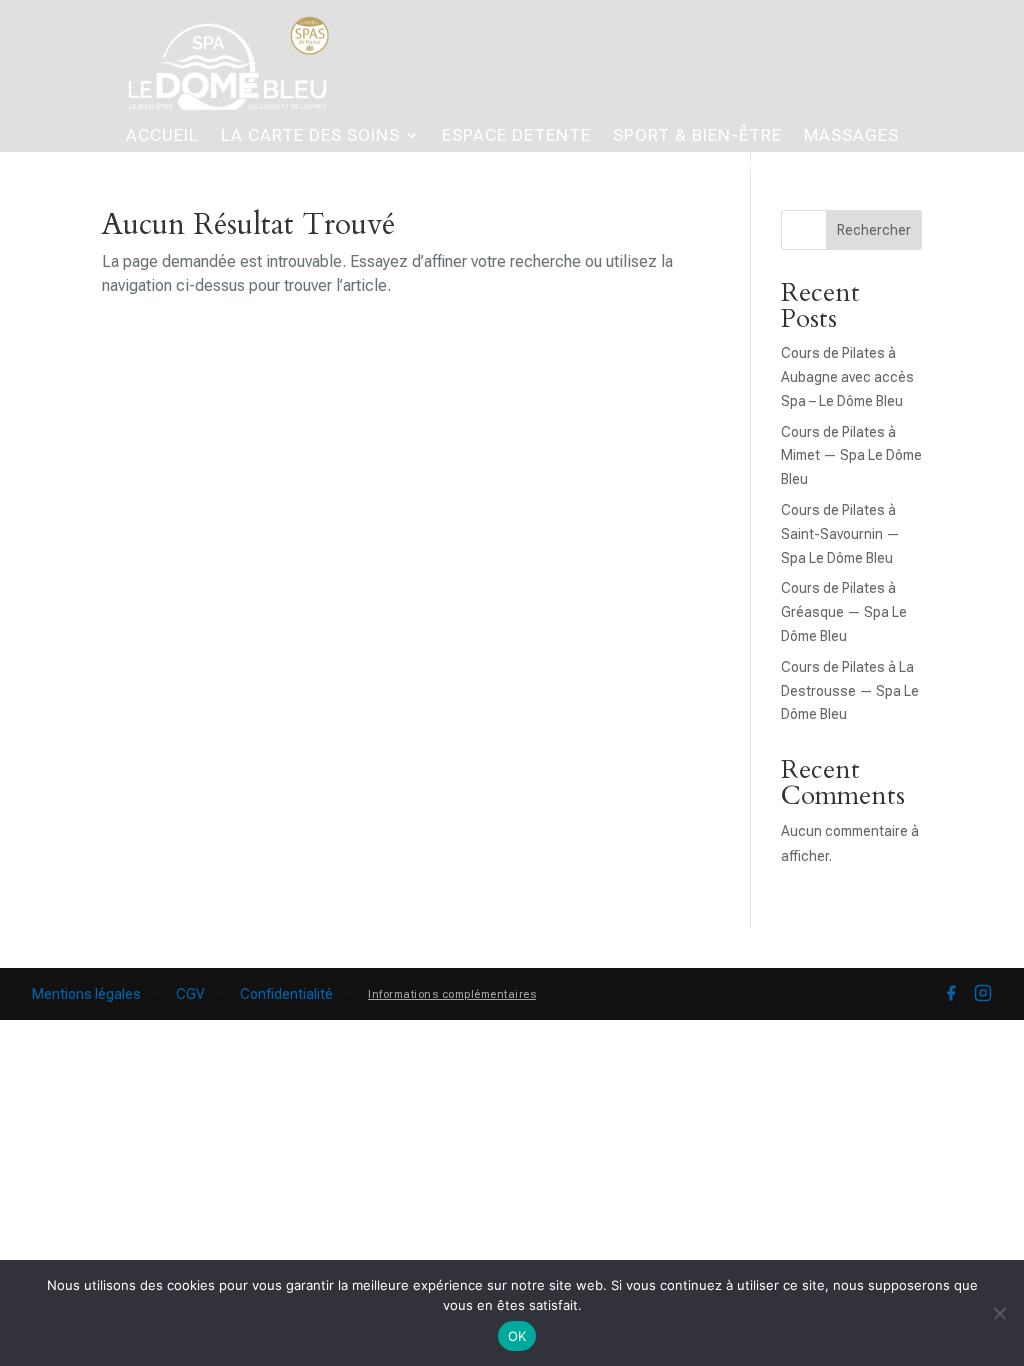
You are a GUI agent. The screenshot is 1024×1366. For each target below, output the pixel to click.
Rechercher (874, 230)
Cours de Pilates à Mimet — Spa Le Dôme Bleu (851, 456)
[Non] (999, 1313)
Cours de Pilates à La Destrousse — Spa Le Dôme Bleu (850, 691)
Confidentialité (286, 994)
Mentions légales (86, 994)
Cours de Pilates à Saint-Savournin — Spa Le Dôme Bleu (840, 534)
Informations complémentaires (452, 994)
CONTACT (849, 166)
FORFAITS (362, 166)
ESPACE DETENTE (516, 136)
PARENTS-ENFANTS (215, 166)
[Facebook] (951, 994)
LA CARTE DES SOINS (310, 136)
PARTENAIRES (727, 166)
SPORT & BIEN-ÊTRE (697, 136)
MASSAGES (851, 136)
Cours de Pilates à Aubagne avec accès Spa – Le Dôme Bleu (847, 377)
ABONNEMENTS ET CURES (536, 166)
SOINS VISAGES (315, 193)
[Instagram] (983, 994)
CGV (190, 994)
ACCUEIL (162, 136)
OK (517, 1336)
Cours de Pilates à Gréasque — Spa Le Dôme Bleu (844, 612)
